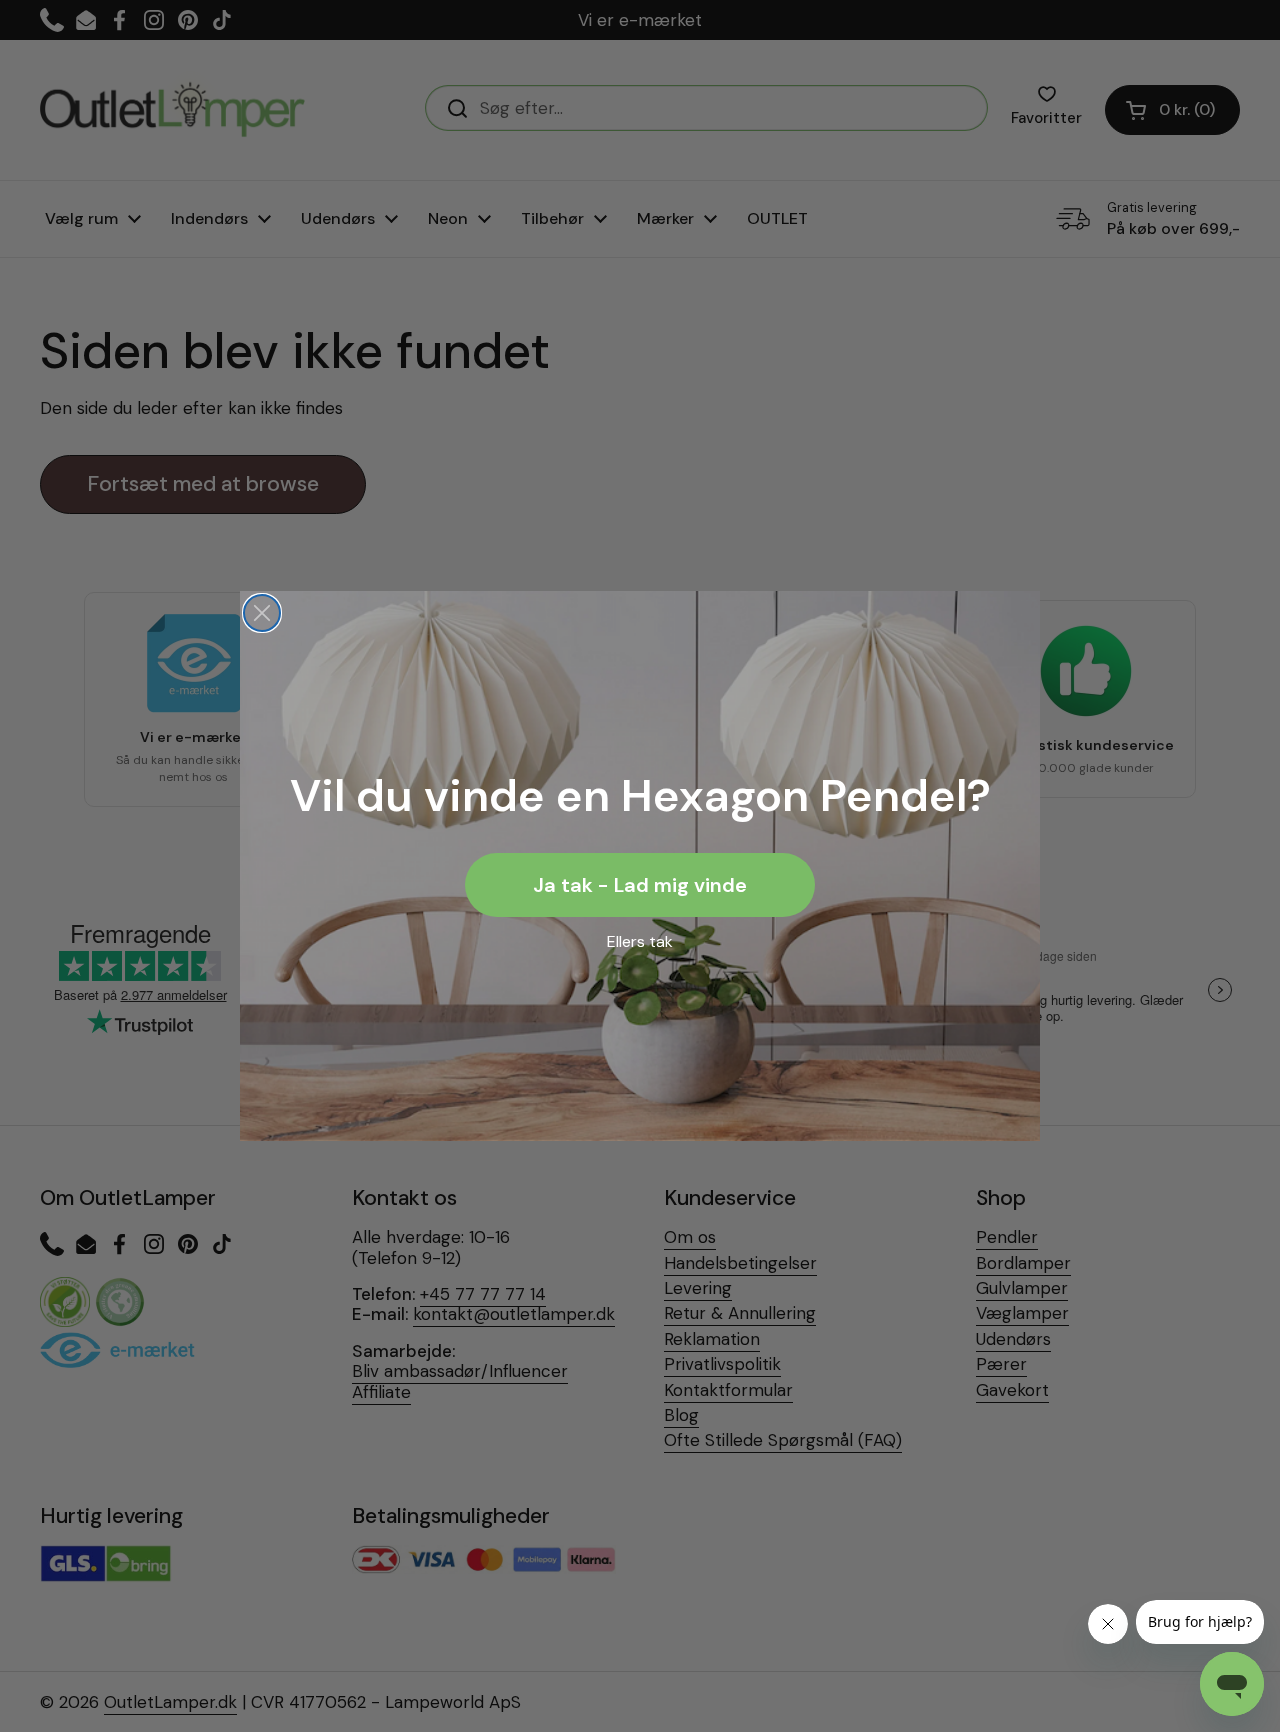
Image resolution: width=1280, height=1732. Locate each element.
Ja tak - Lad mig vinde (640, 885)
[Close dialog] (262, 613)
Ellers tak (640, 941)
